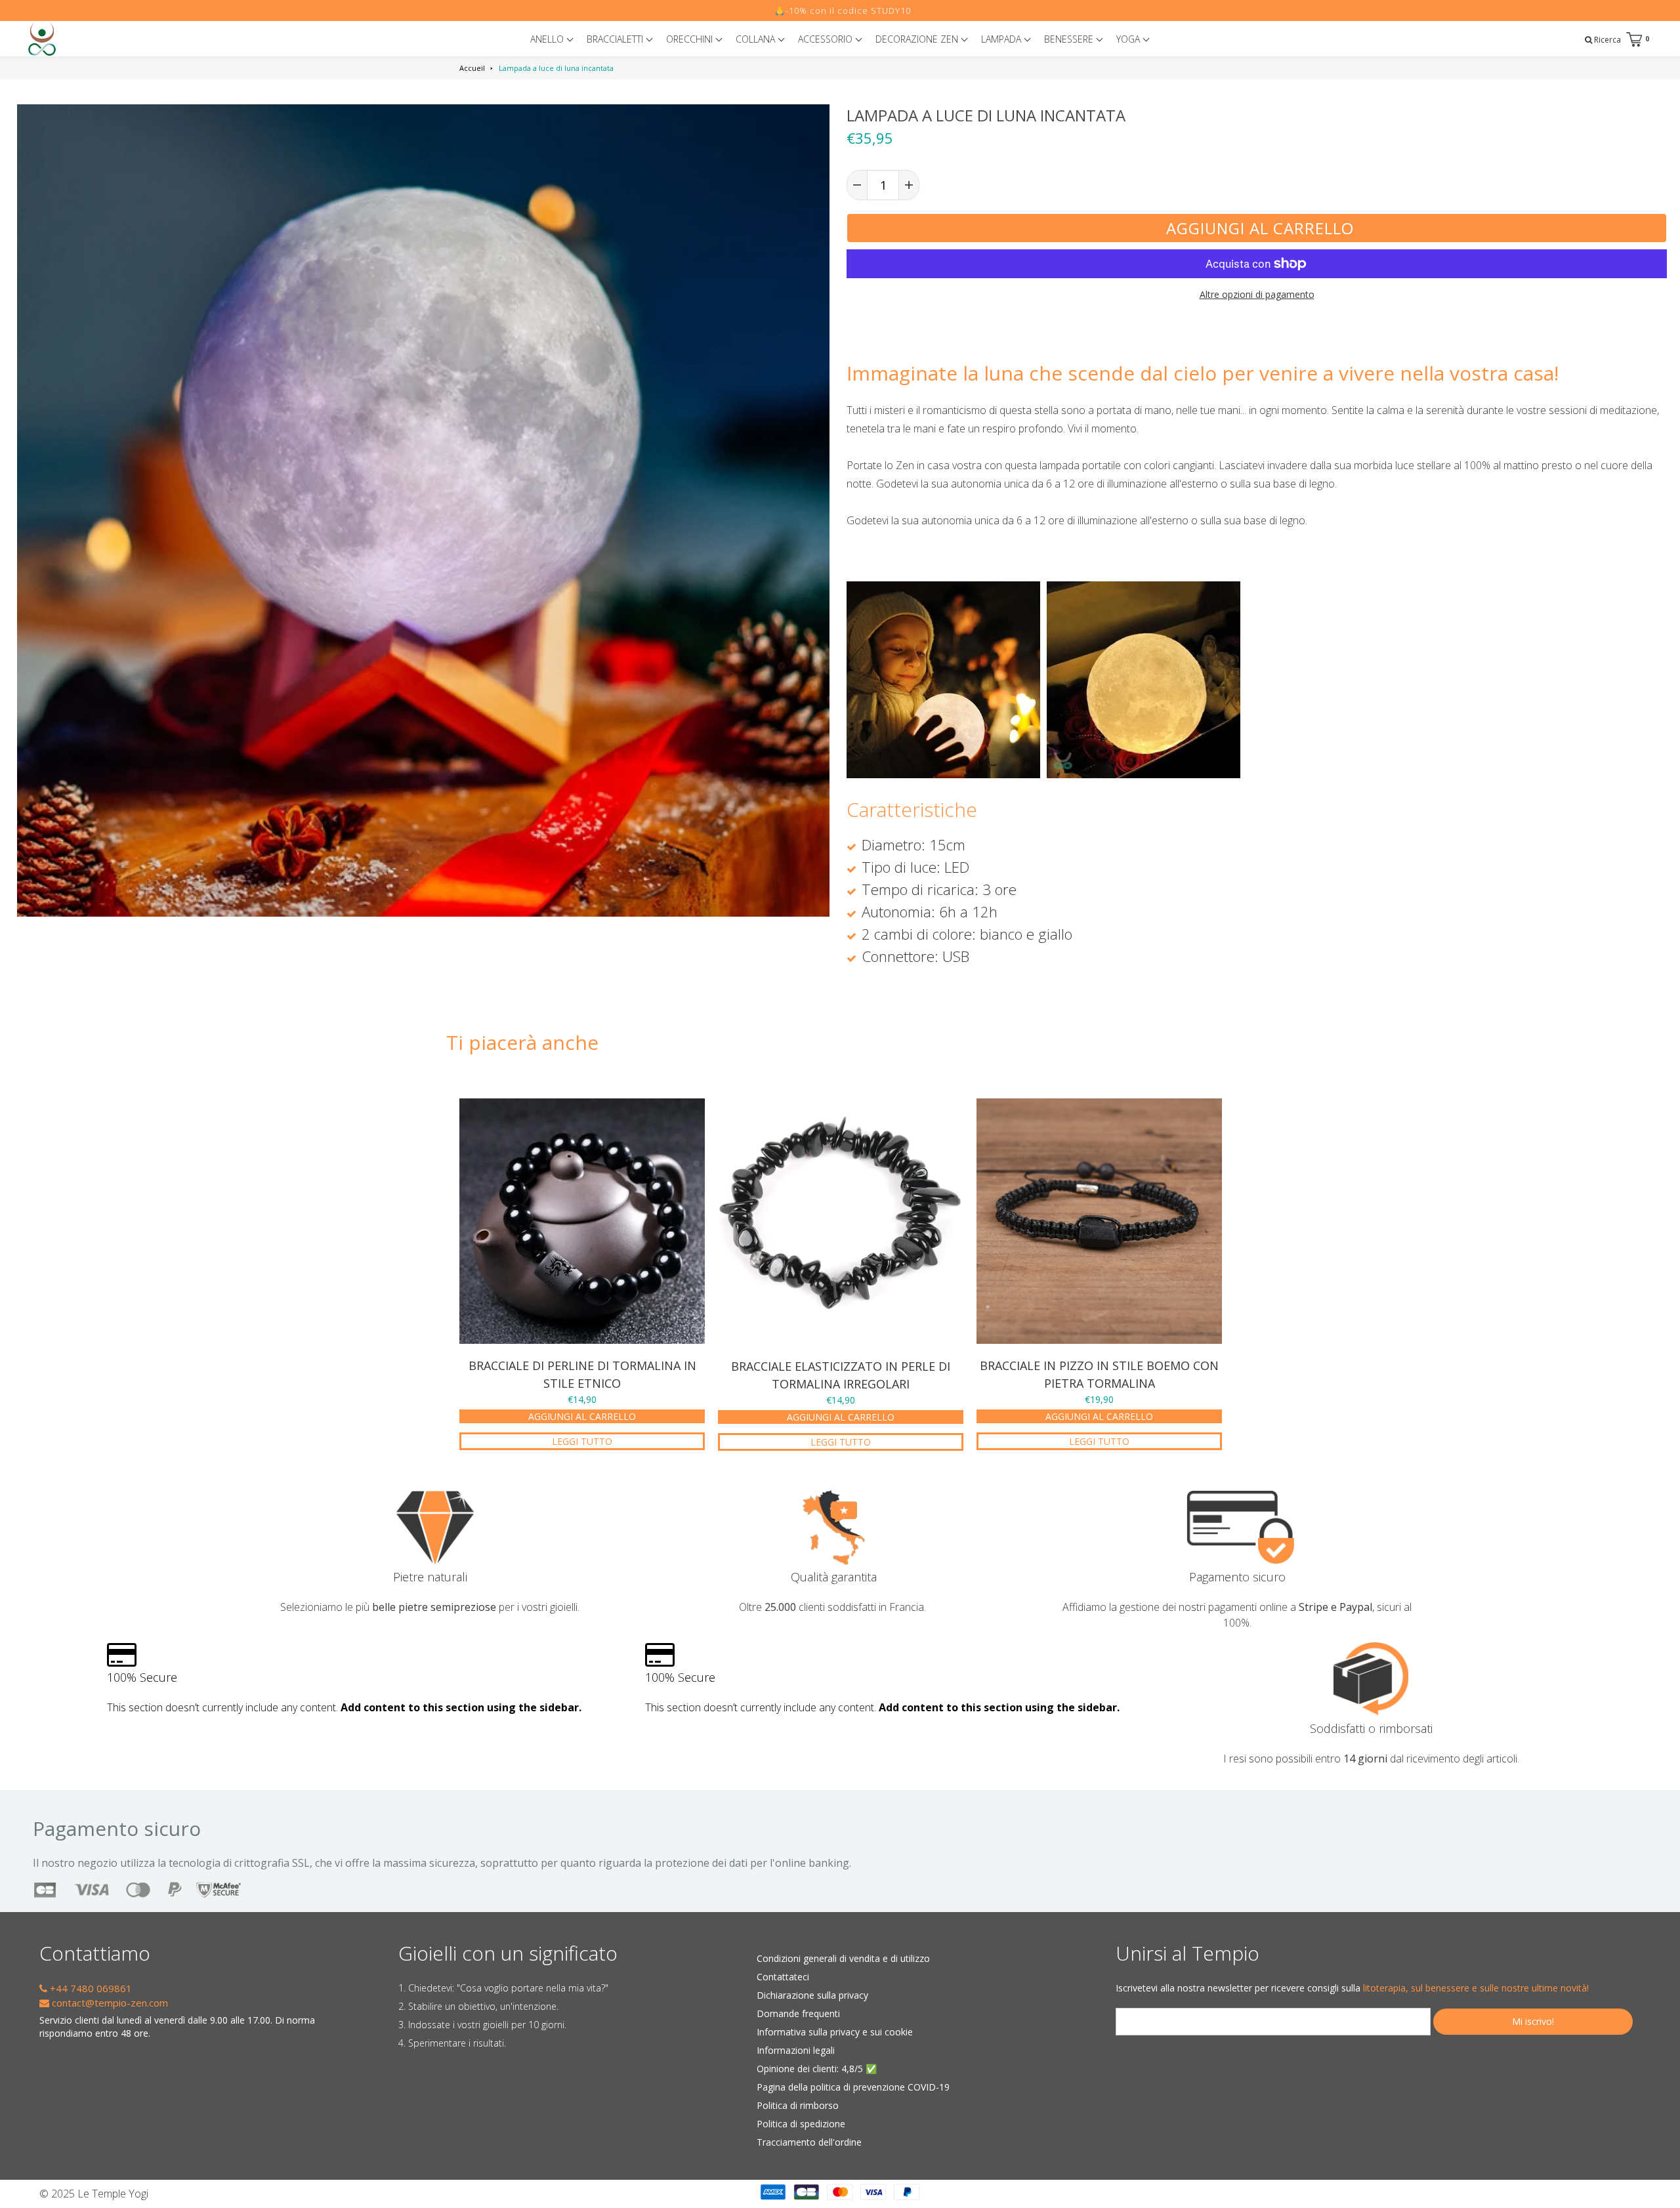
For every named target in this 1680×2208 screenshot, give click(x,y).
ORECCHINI (691, 39)
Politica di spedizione (801, 2124)
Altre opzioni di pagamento (1257, 294)
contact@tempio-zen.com (109, 2003)
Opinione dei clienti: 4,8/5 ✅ (817, 2069)
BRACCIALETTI (616, 39)
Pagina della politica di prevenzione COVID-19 (853, 2087)
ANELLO (548, 39)
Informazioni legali (796, 2050)
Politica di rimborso (798, 2105)
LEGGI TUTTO (582, 1441)
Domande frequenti (798, 2013)
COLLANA (757, 39)
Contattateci (783, 1977)
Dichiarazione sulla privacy (812, 1995)
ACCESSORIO (827, 39)
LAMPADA (1002, 39)
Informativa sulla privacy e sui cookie (835, 2032)
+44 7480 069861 (90, 1988)
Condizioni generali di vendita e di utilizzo (843, 1958)
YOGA (1129, 39)
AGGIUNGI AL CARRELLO (582, 1416)
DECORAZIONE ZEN (918, 39)
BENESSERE (1070, 39)
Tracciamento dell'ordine (809, 2142)
